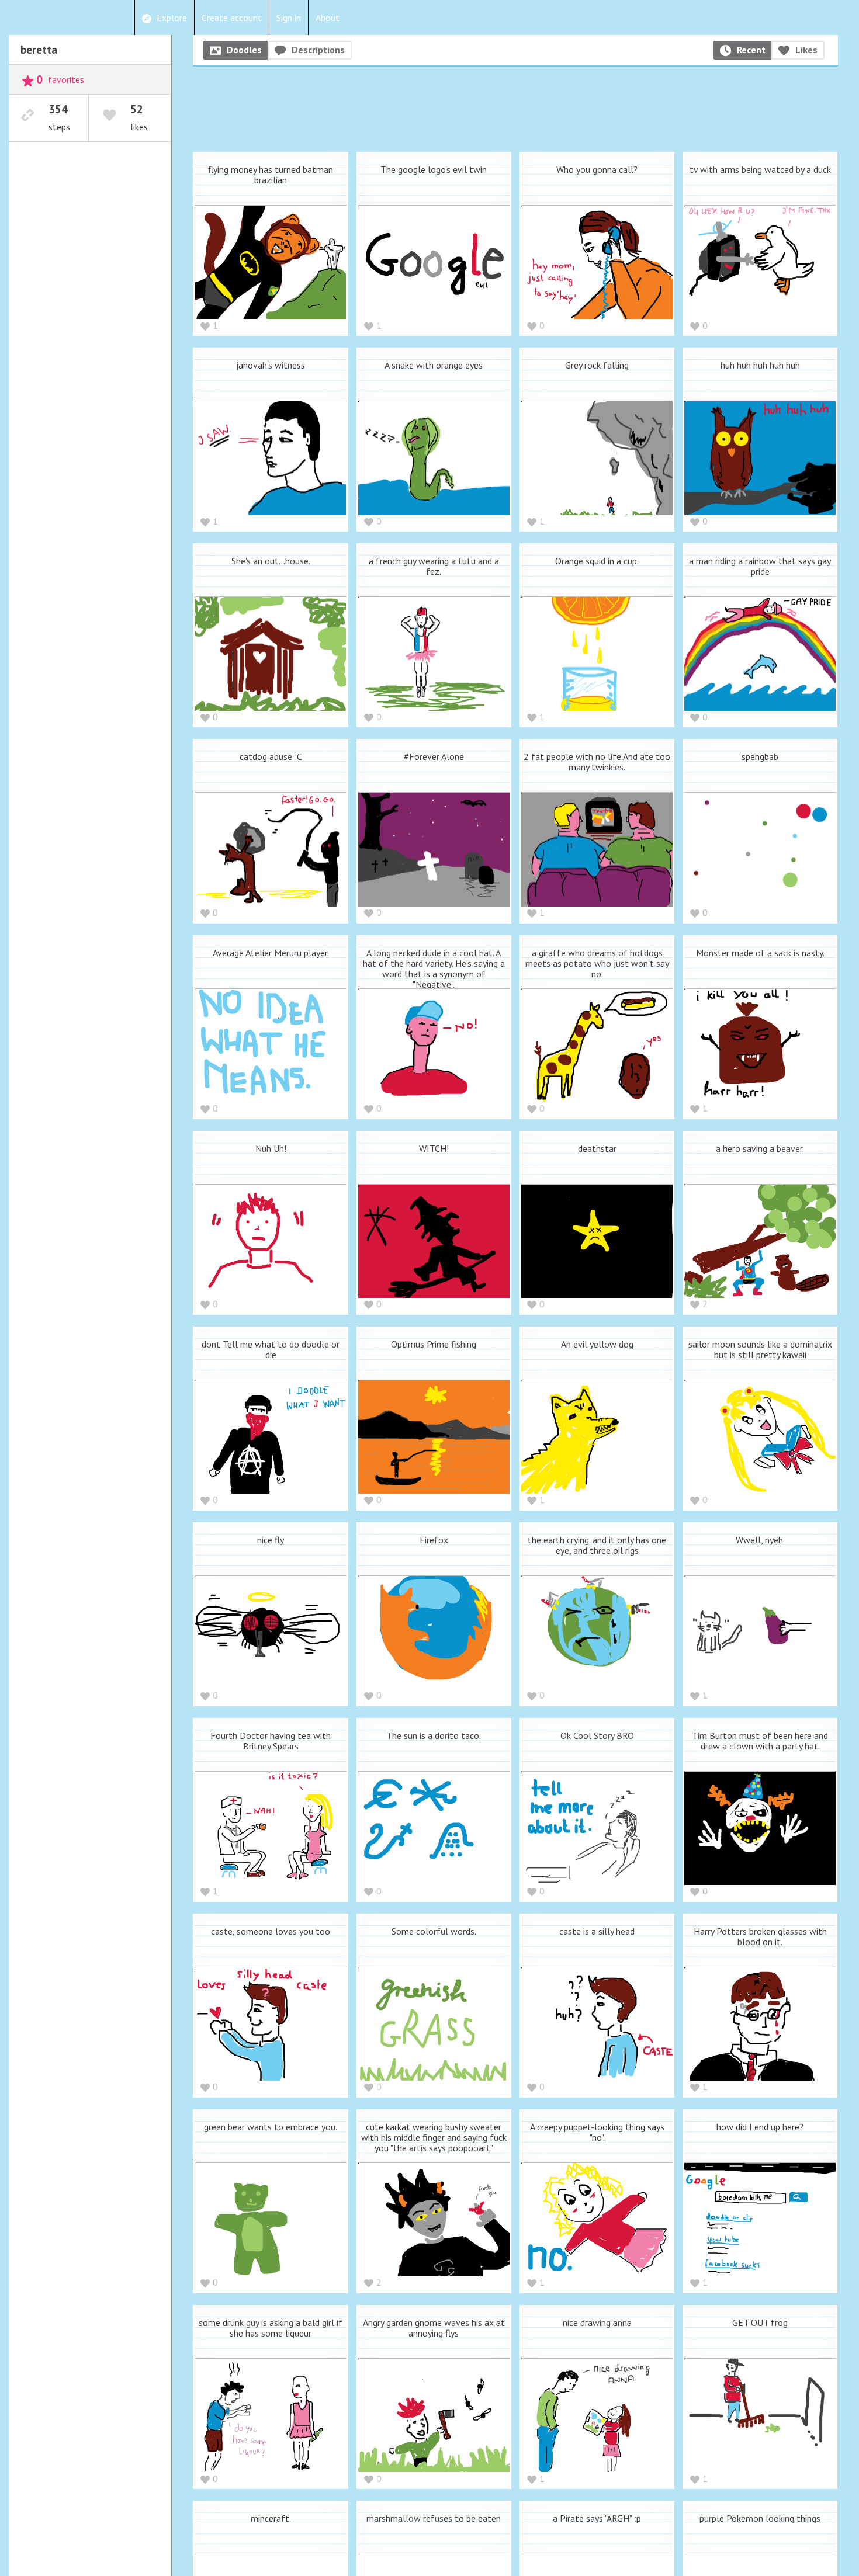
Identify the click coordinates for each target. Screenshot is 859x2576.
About (328, 18)
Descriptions (318, 50)
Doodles (244, 50)
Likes (806, 50)
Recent (751, 50)
